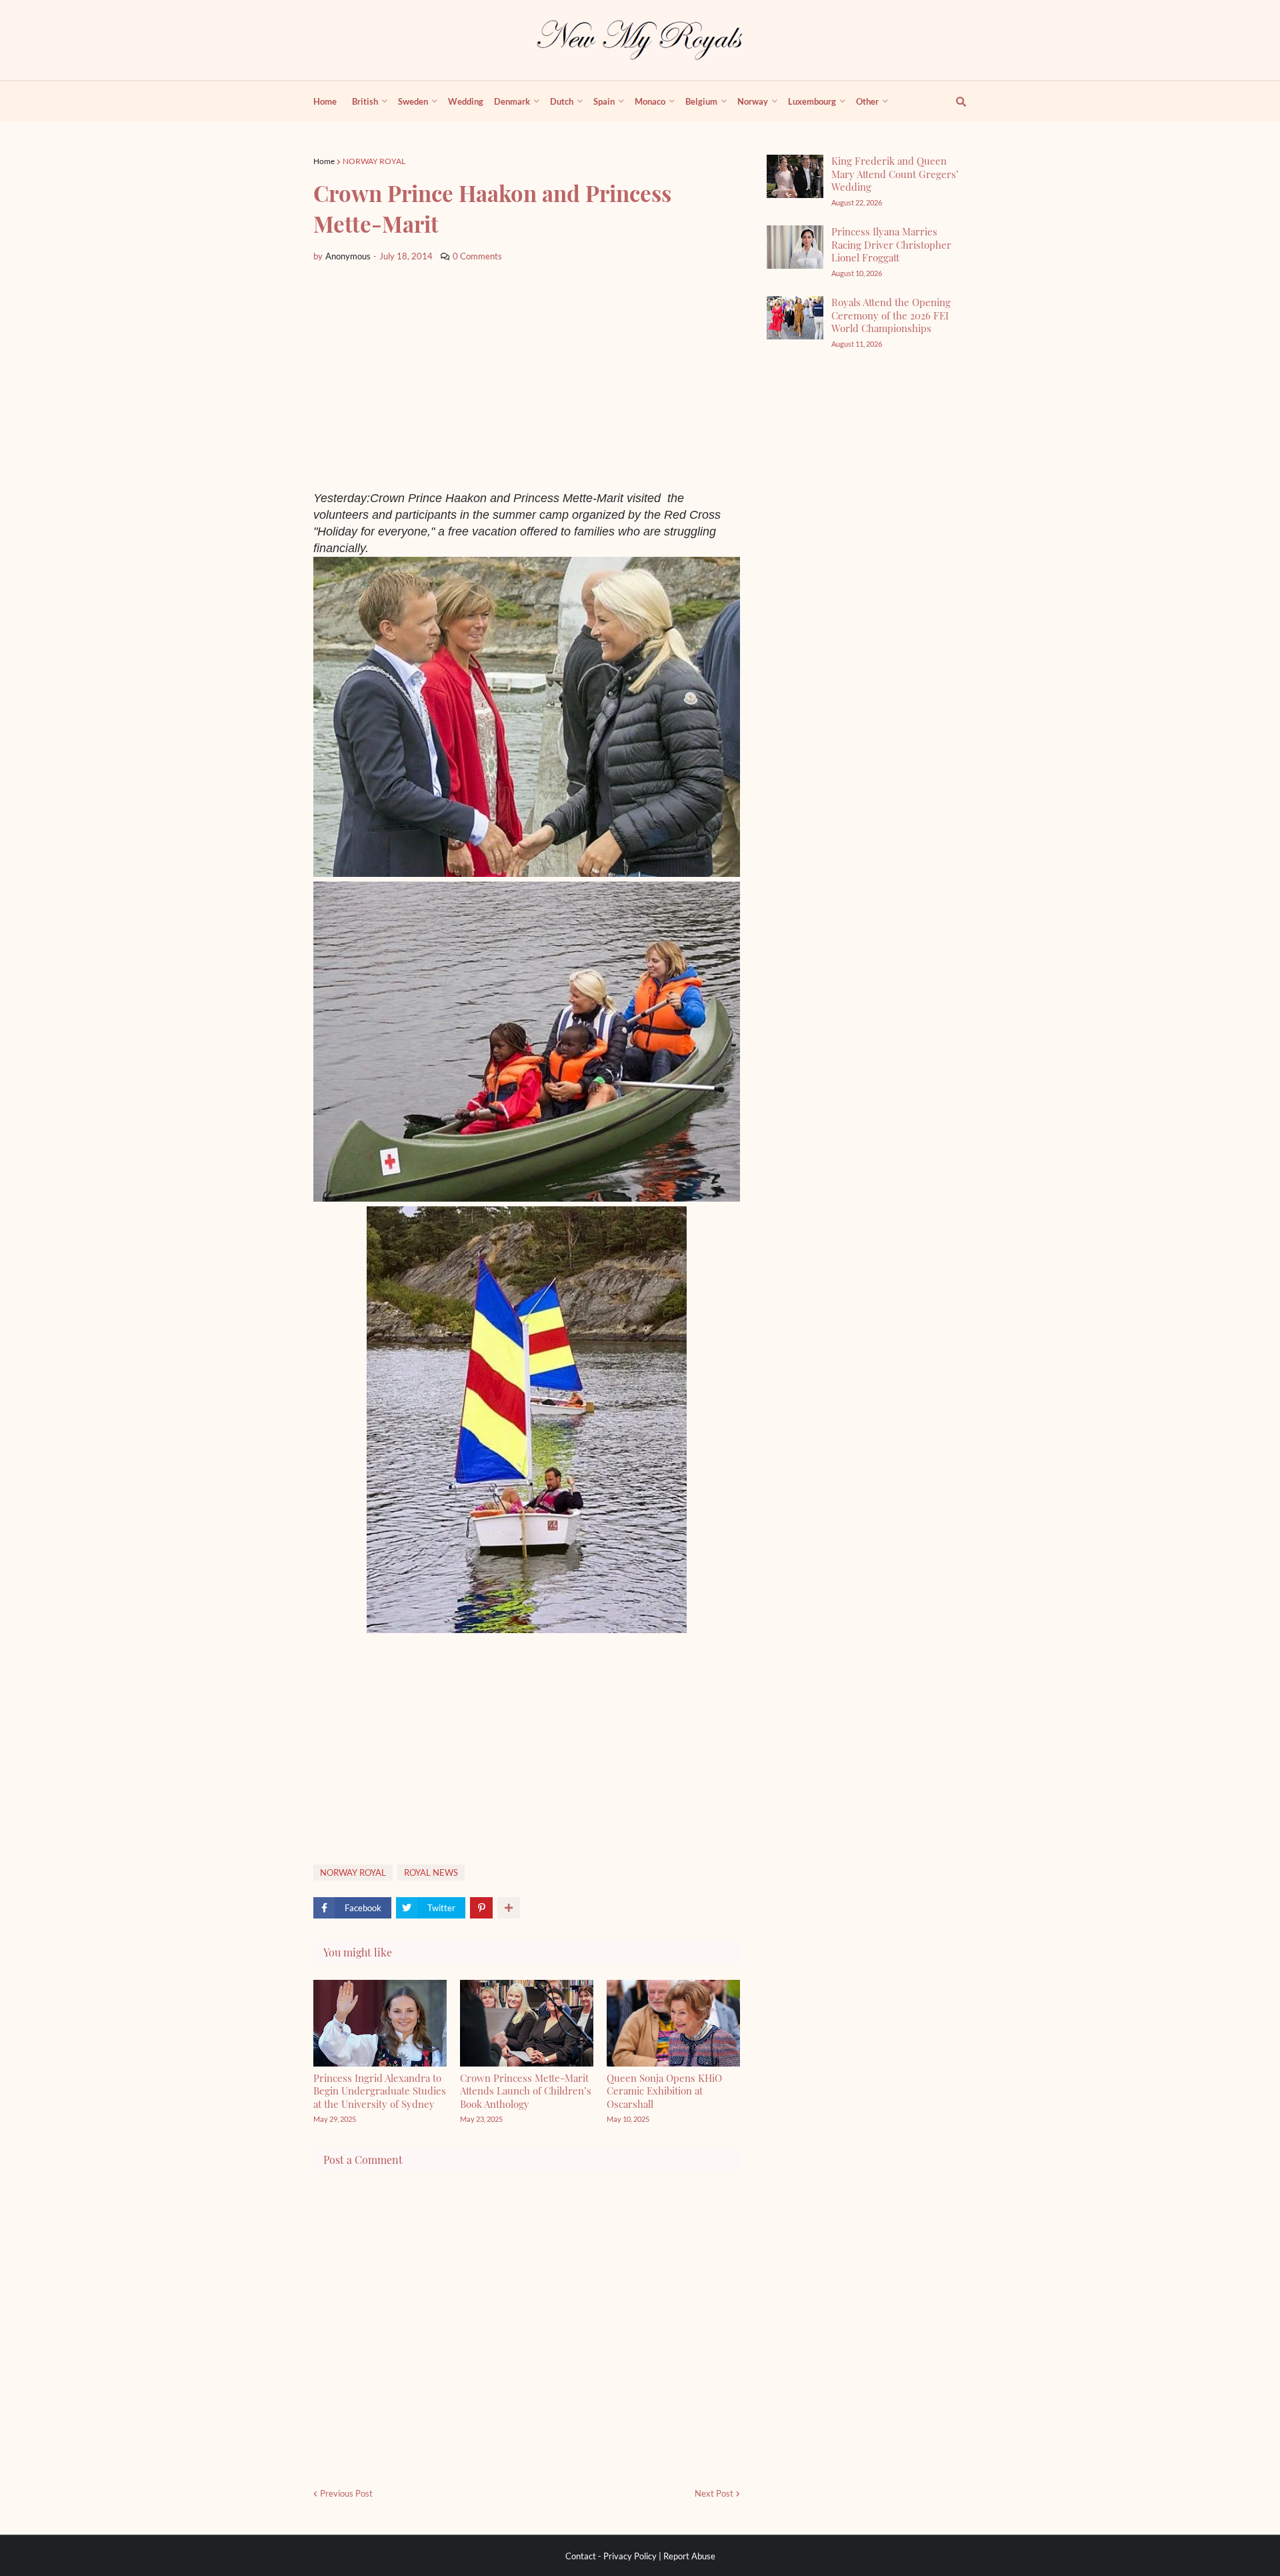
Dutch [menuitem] (562, 101)
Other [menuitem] (867, 101)
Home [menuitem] (325, 101)
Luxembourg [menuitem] (812, 101)
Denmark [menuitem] (512, 101)
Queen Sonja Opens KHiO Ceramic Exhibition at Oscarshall (664, 2091)
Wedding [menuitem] (466, 101)
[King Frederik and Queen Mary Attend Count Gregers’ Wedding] (795, 176)
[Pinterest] (481, 1908)
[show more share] (509, 1908)
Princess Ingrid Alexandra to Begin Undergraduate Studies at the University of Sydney (380, 2091)
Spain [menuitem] (604, 101)
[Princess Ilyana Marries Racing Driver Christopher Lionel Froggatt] (795, 247)
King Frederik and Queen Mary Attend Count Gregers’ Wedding (895, 174)
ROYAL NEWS (431, 1872)
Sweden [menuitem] (413, 101)
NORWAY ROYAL (374, 161)
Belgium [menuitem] (701, 101)
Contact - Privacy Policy (611, 2556)
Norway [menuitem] (753, 101)
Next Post (714, 2493)
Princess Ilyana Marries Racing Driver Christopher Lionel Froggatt (891, 244)
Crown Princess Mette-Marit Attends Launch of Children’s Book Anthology (526, 2091)
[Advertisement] (527, 377)
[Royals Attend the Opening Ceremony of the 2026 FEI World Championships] (795, 318)
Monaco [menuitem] (650, 101)
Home (324, 161)
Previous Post (346, 2493)
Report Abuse (689, 2556)
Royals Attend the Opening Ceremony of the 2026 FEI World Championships (891, 315)
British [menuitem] (365, 101)
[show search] (953, 101)
